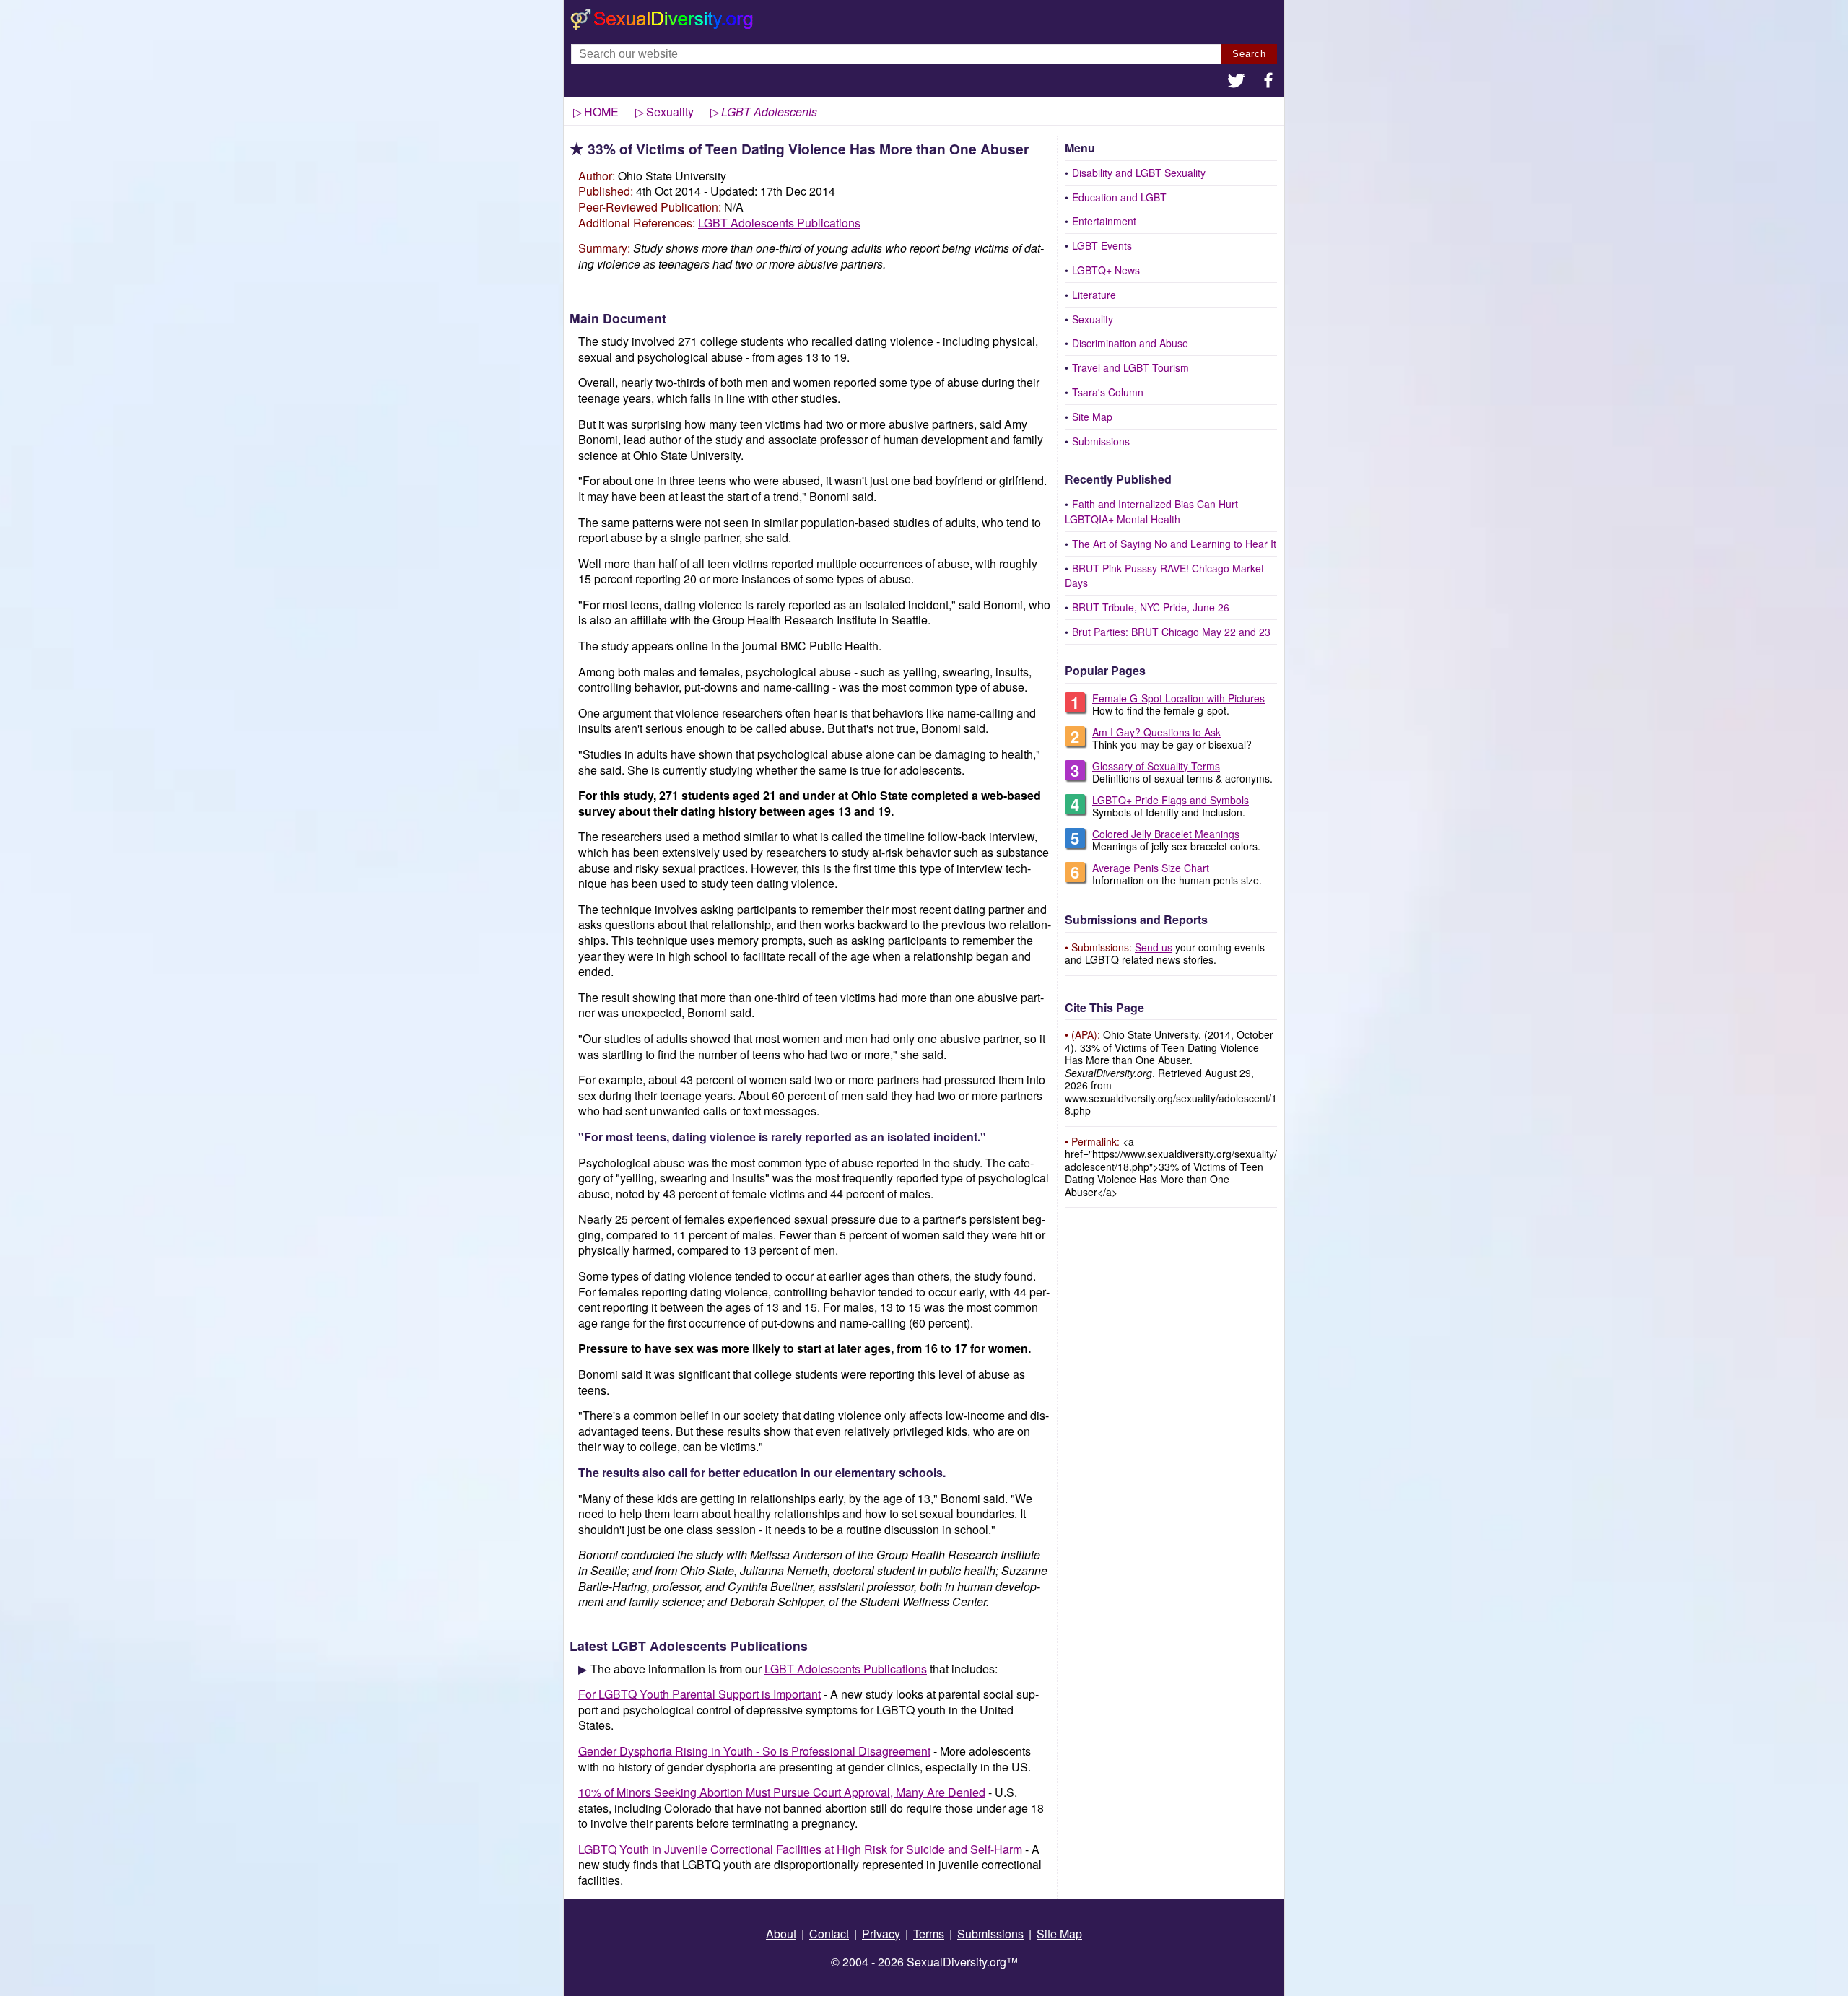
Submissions (1101, 441)
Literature (1094, 295)
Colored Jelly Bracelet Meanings (1166, 834)
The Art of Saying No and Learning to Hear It (1174, 544)
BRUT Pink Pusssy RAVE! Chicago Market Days (1164, 576)
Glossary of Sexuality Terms (1156, 766)
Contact (829, 1934)
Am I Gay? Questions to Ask (1156, 732)
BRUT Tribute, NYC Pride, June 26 (1151, 607)
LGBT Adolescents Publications (779, 223)
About (781, 1934)
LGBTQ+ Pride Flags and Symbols (1171, 800)
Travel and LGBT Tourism (1130, 367)
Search (1249, 54)
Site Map (1092, 417)
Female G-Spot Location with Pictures (1178, 698)
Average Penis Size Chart (1151, 868)
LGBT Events (1102, 245)
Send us (1154, 947)
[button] (1237, 82)
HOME (601, 112)
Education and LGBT (1119, 197)
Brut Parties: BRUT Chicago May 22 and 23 (1171, 632)
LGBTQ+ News (1106, 270)
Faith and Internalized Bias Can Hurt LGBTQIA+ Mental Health (1151, 511)
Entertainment (1104, 221)
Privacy (881, 1934)
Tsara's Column (1108, 392)
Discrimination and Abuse (1130, 343)
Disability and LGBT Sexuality (1139, 173)
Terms (929, 1934)
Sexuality (1093, 319)
